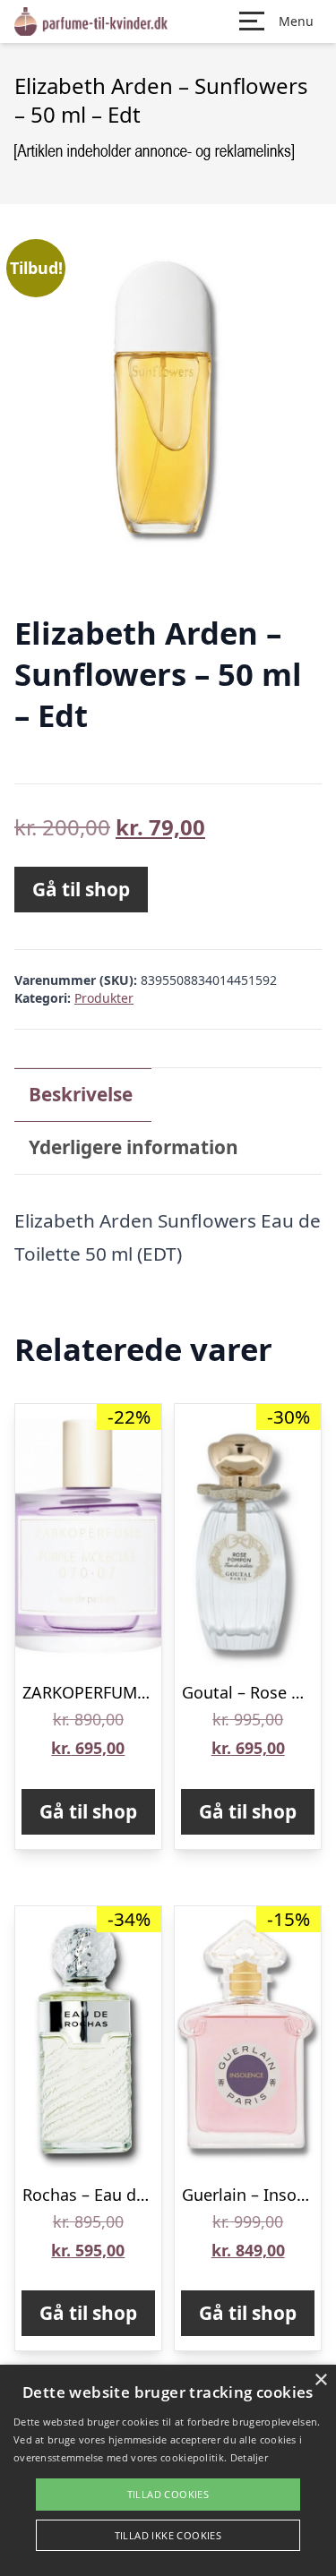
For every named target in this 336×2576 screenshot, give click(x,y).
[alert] (168, 2470)
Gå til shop (81, 889)
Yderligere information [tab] (134, 1147)
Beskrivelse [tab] (81, 1094)
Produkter (104, 998)
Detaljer (249, 2457)
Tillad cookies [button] (168, 2494)
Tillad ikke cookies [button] (168, 2535)
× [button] (320, 2380)
